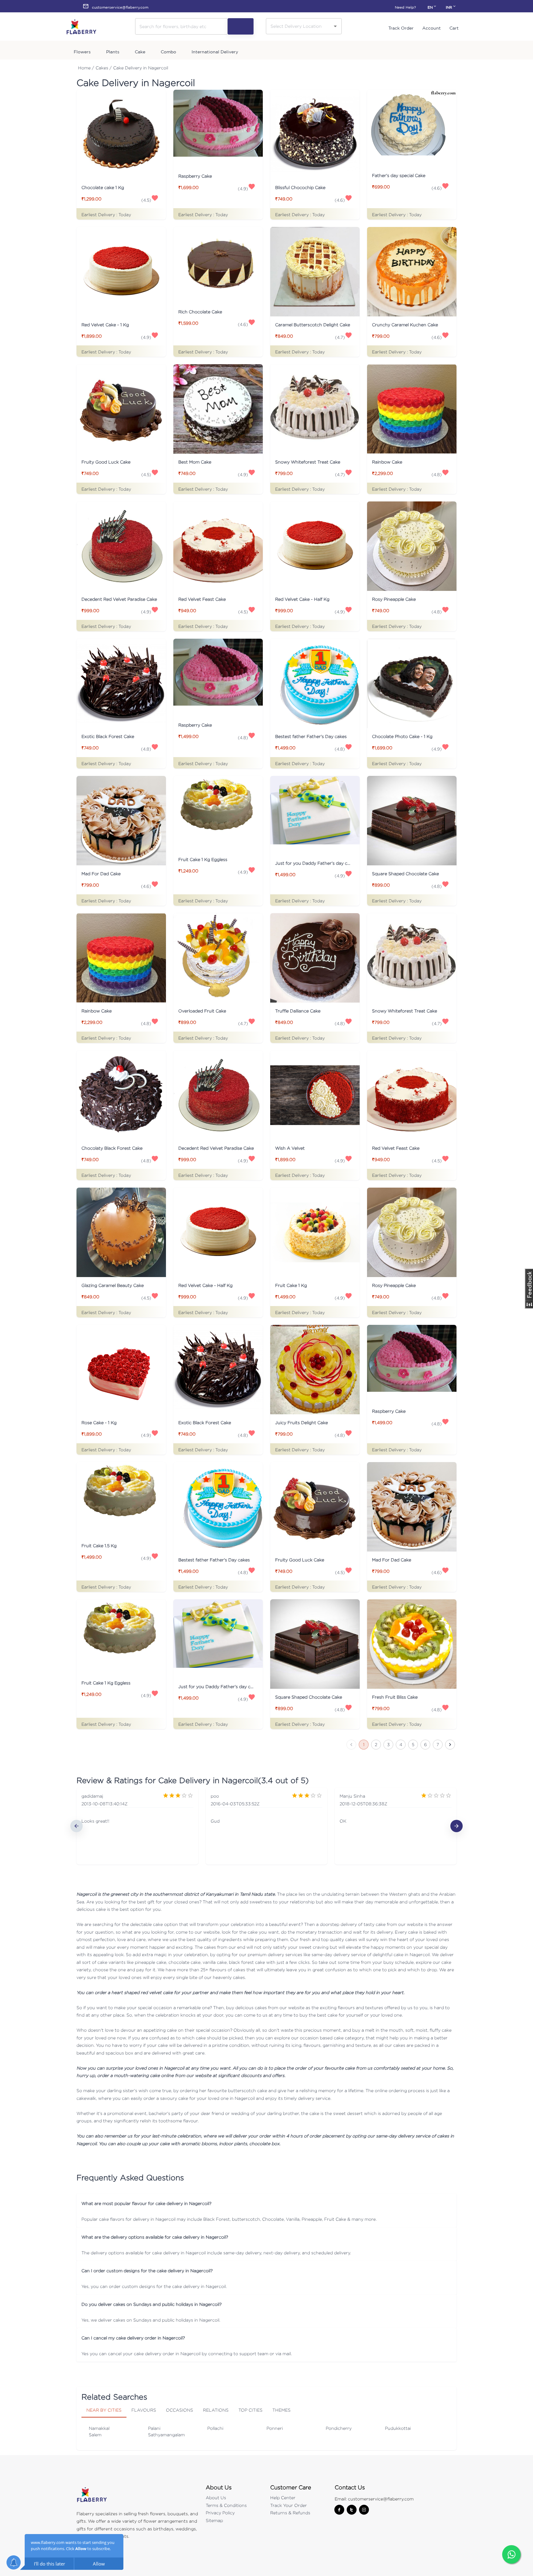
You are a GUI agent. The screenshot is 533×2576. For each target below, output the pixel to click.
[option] (137, 1826)
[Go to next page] (450, 1745)
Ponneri (275, 2428)
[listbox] (266, 1826)
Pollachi (215, 2428)
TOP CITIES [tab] (250, 2410)
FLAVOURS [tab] (144, 2410)
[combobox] (299, 26)
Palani (154, 2428)
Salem (95, 2435)
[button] (266, 2203)
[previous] (76, 1826)
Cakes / (104, 68)
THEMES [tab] (281, 2410)
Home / (86, 68)
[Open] (335, 26)
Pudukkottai (398, 2428)
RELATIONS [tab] (216, 2410)
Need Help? (405, 7)
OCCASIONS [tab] (180, 2410)
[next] (457, 1826)
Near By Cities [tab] (104, 2410)
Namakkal (99, 2428)
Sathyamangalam (166, 2435)
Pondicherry (339, 2428)
